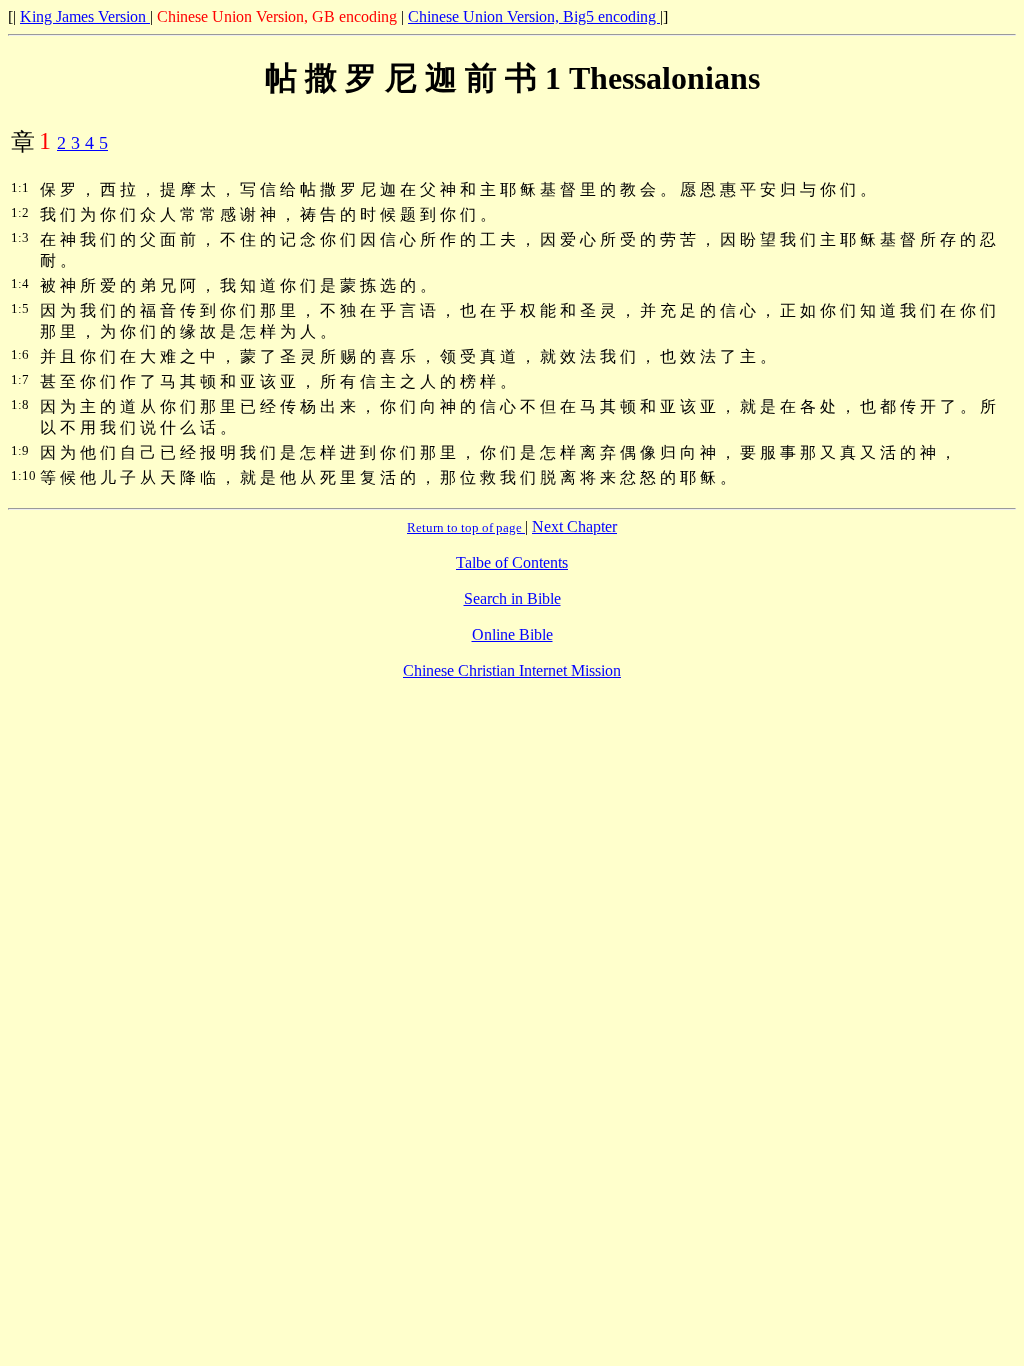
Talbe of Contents (512, 562)
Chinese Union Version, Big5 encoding (534, 16)
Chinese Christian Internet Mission (512, 670)
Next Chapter (574, 526)
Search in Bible (512, 598)
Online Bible (512, 634)
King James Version (85, 16)
